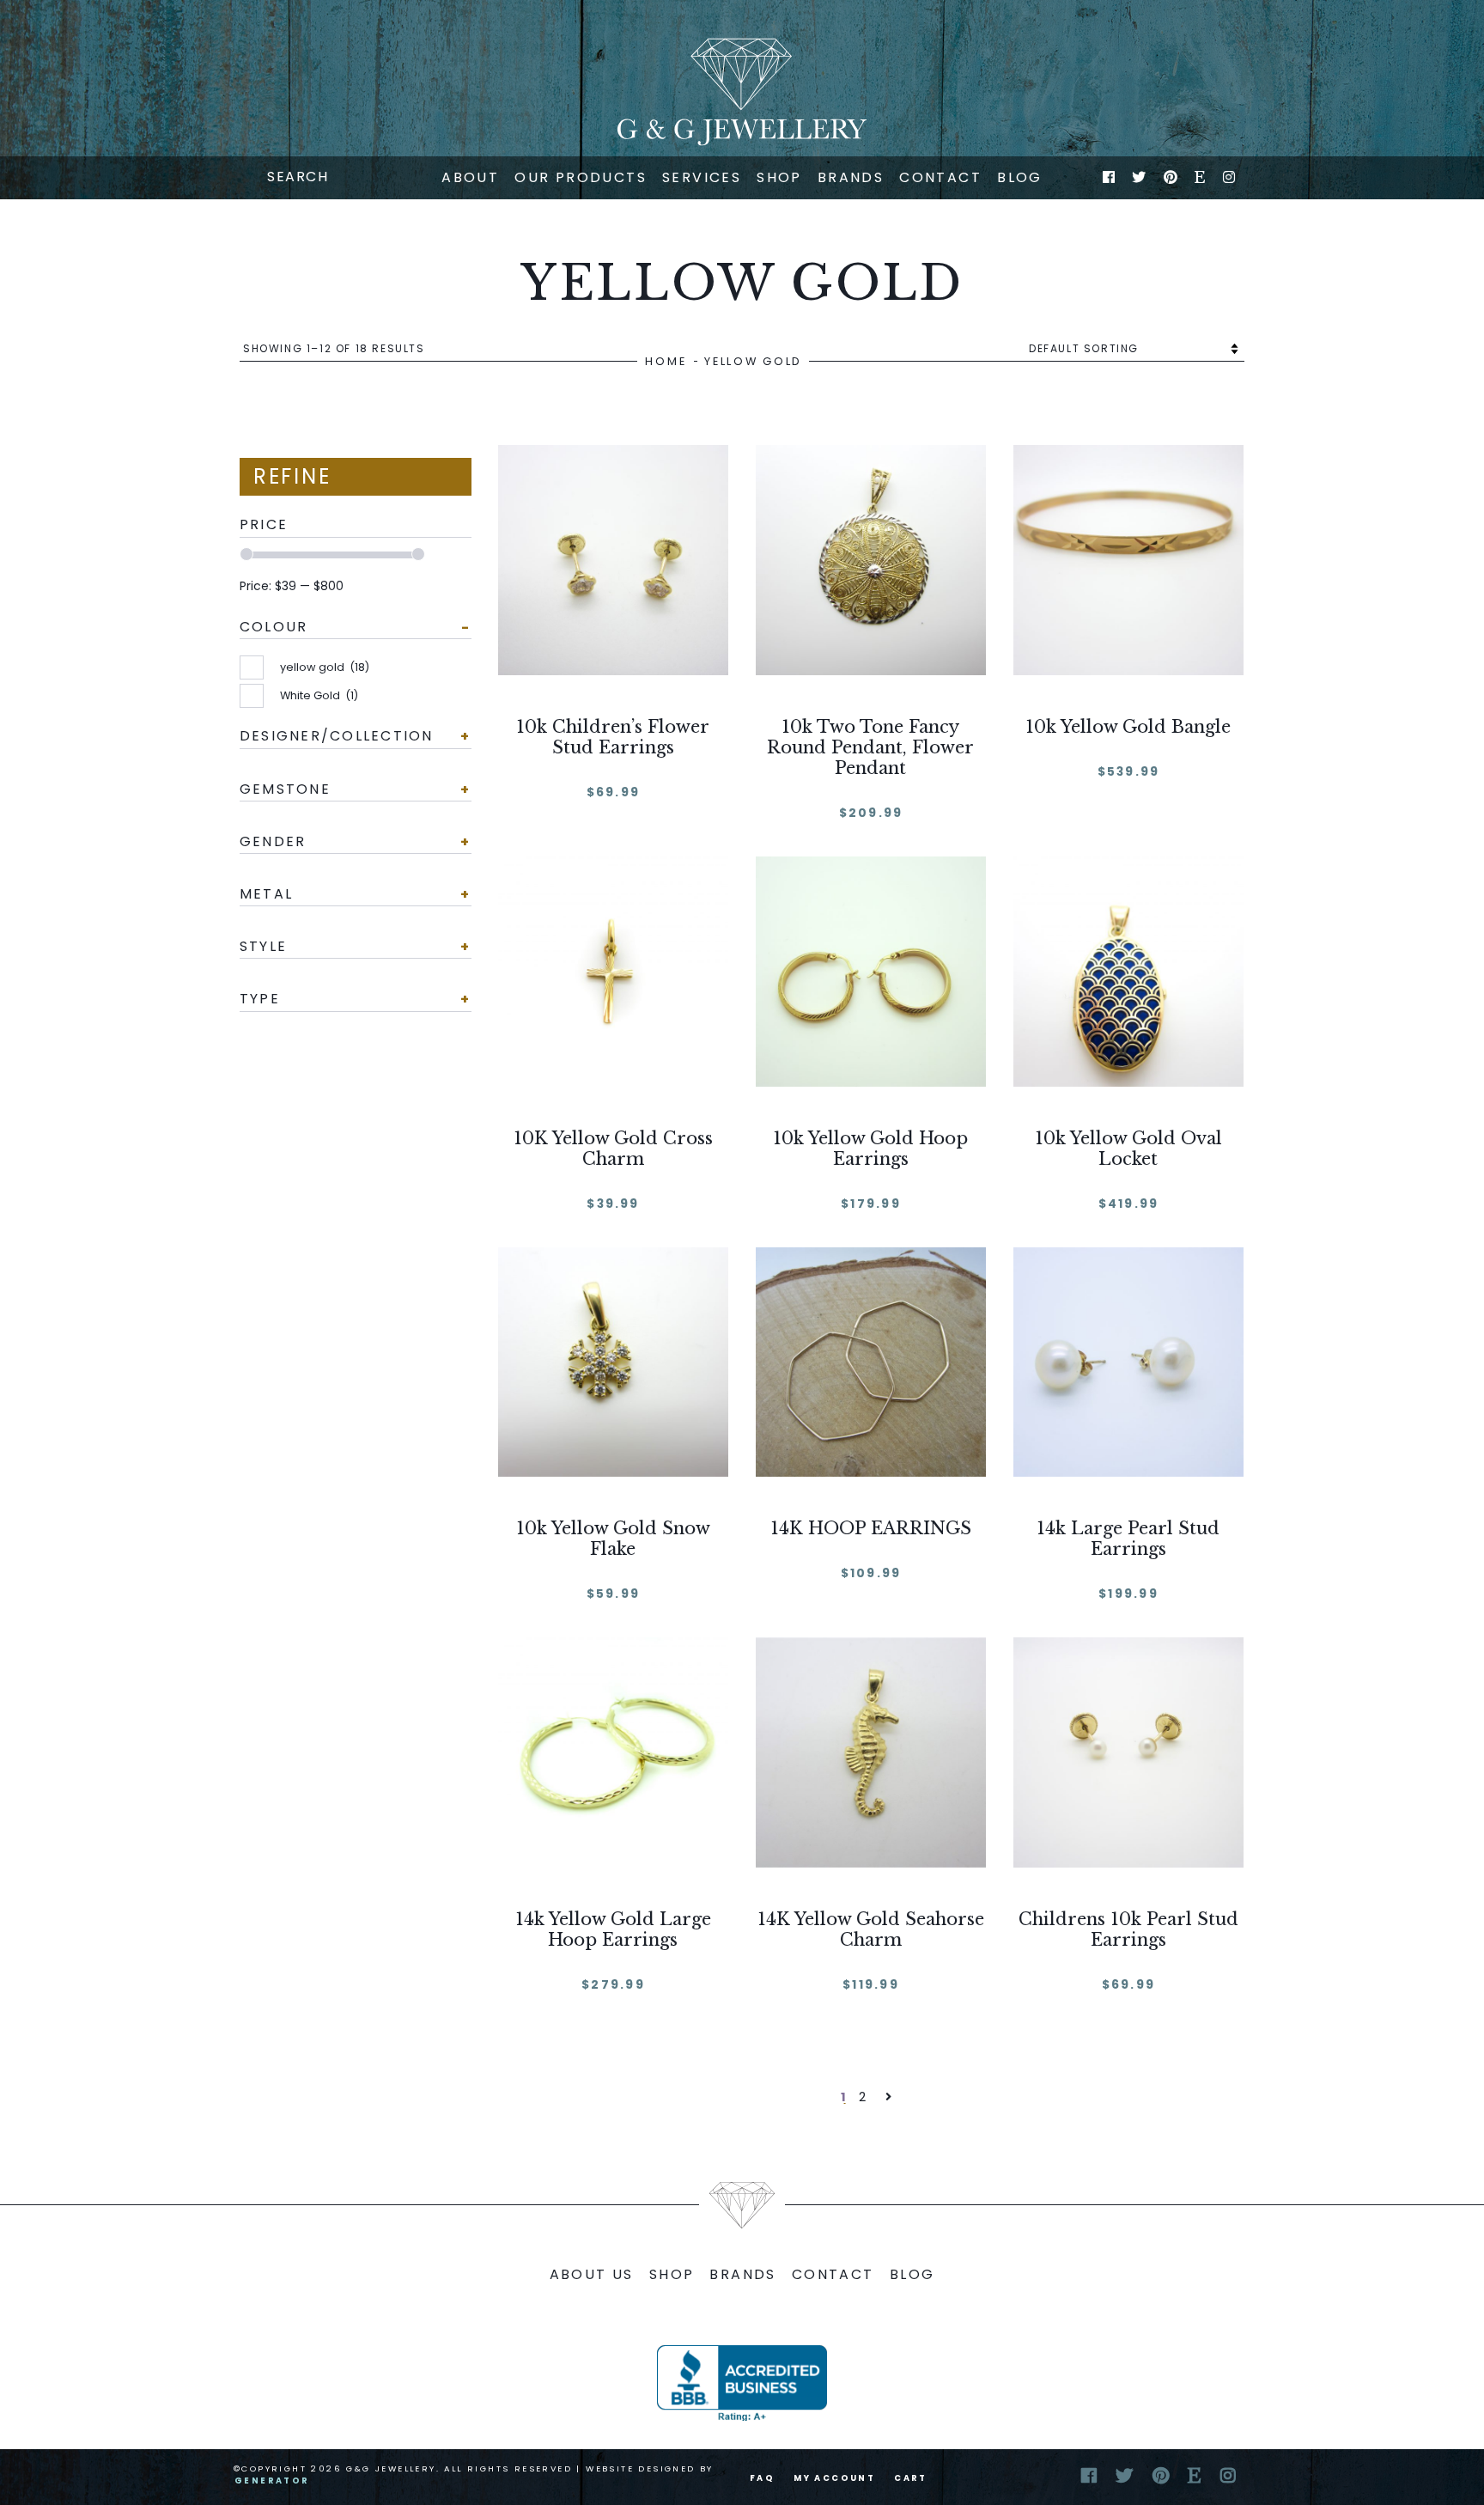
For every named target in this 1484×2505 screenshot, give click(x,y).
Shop (779, 177)
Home (666, 361)
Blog (1020, 177)
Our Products (581, 177)
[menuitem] (470, 178)
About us (592, 2274)
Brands (851, 177)
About (470, 177)
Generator (272, 2481)
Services (702, 177)
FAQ (762, 2478)
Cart (911, 2478)
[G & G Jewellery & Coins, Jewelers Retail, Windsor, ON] (742, 2383)
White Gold (319, 695)
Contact (940, 177)
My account (834, 2478)
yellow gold (325, 667)
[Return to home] (742, 92)
